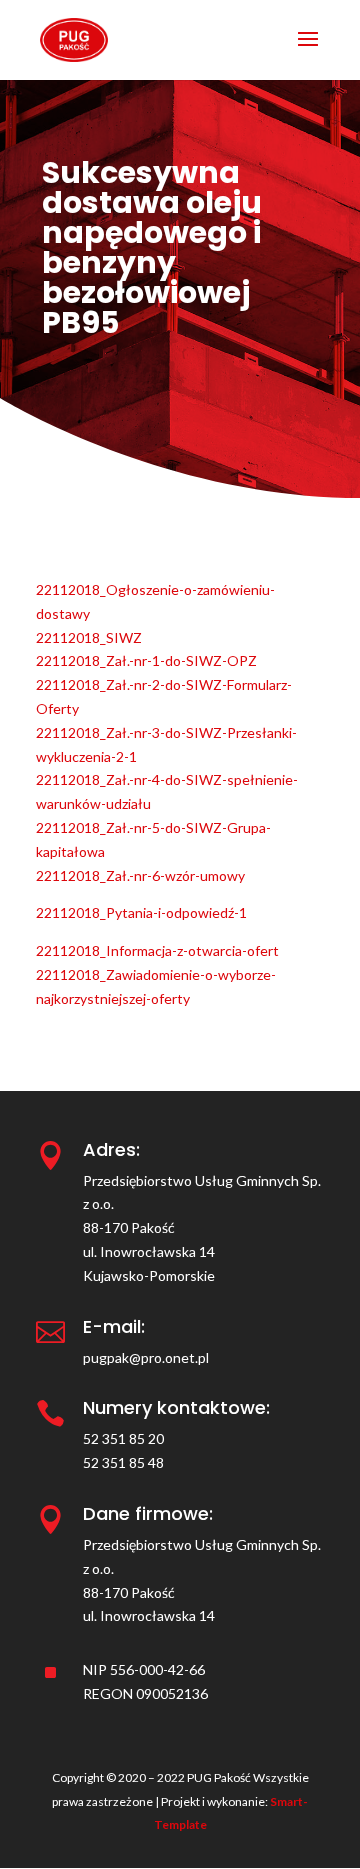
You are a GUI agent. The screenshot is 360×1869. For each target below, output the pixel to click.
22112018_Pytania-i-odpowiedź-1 (141, 912)
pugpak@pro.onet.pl (146, 1357)
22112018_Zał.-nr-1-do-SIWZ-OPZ (146, 660)
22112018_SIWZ (89, 637)
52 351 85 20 (123, 1438)
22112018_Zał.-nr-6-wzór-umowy (140, 875)
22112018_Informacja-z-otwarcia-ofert (157, 950)
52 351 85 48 (123, 1462)
